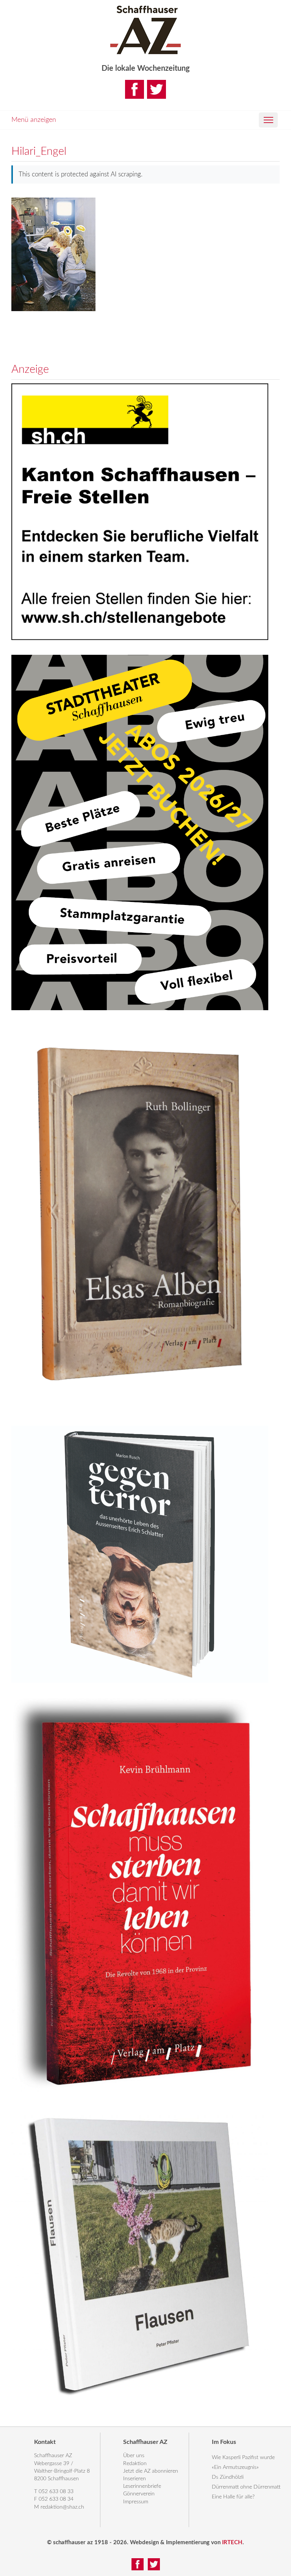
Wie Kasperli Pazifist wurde (243, 2458)
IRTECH (232, 2543)
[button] (268, 120)
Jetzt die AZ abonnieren (151, 2471)
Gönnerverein (139, 2494)
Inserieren (135, 2479)
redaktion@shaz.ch (62, 2507)
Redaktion (135, 2464)
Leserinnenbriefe (142, 2486)
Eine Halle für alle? (233, 2497)
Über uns (134, 2456)
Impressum (136, 2502)
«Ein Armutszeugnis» (235, 2467)
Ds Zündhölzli (228, 2477)
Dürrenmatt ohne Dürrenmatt (246, 2487)
